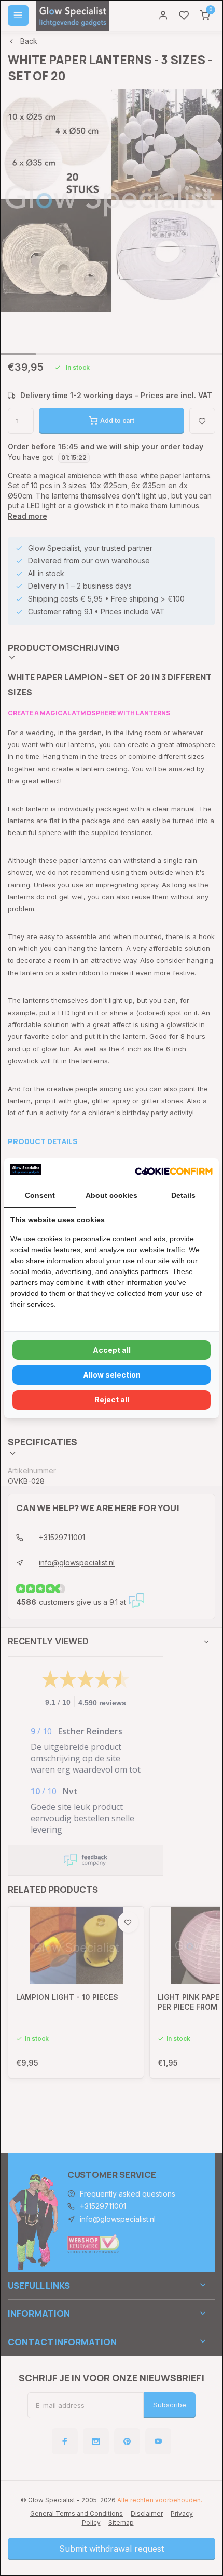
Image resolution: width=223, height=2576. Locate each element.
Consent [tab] (40, 1195)
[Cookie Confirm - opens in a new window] (174, 1171)
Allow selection (112, 1375)
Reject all (112, 1400)
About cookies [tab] (112, 1195)
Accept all (112, 1350)
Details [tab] (183, 1195)
